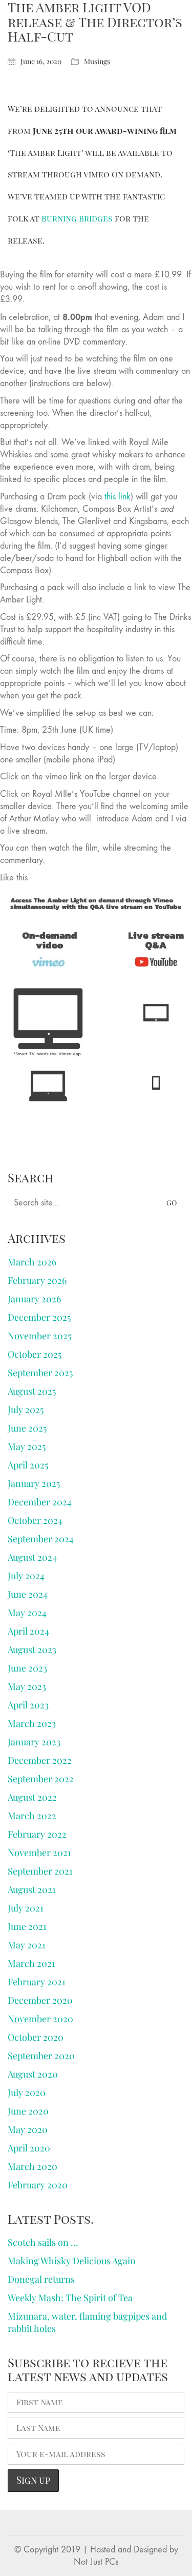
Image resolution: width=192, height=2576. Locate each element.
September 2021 (40, 1871)
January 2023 (34, 1742)
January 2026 (34, 1299)
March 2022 (32, 1816)
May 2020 (28, 2129)
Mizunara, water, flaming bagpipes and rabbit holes (87, 2322)
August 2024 (32, 1557)
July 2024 (26, 1576)
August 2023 (32, 1649)
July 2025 (26, 1410)
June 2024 (28, 1594)
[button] (178, 17)
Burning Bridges (77, 218)
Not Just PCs (96, 2562)
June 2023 (27, 1668)
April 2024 (28, 1631)
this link (118, 497)
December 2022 (40, 1760)
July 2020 (27, 2092)
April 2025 (28, 1465)
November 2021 (39, 1853)
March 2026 (32, 1262)
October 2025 (35, 1354)
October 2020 (36, 2037)
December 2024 (40, 1502)
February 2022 (37, 1834)
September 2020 (41, 2056)
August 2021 (32, 1889)
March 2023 (32, 1723)
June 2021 (27, 1926)
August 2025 (32, 1391)
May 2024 (27, 1613)
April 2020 (29, 2148)
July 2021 (26, 1908)
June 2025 (27, 1428)
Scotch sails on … (43, 2242)
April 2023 (28, 1705)
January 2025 (34, 1483)
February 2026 (37, 1280)
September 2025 (40, 1373)
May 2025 (27, 1446)
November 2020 (40, 2019)
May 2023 (27, 1686)
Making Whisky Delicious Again (72, 2261)
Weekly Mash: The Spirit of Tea (70, 2298)
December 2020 (40, 2000)
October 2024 (35, 1520)
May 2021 (27, 1945)
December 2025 (39, 1317)
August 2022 (32, 1797)
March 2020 (33, 2166)
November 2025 (39, 1336)
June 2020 (28, 2111)
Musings (97, 62)
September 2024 (41, 1539)
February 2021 (37, 1982)
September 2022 (41, 1779)
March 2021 (31, 1963)
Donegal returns (41, 2279)
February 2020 (38, 2185)
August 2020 (33, 2074)
